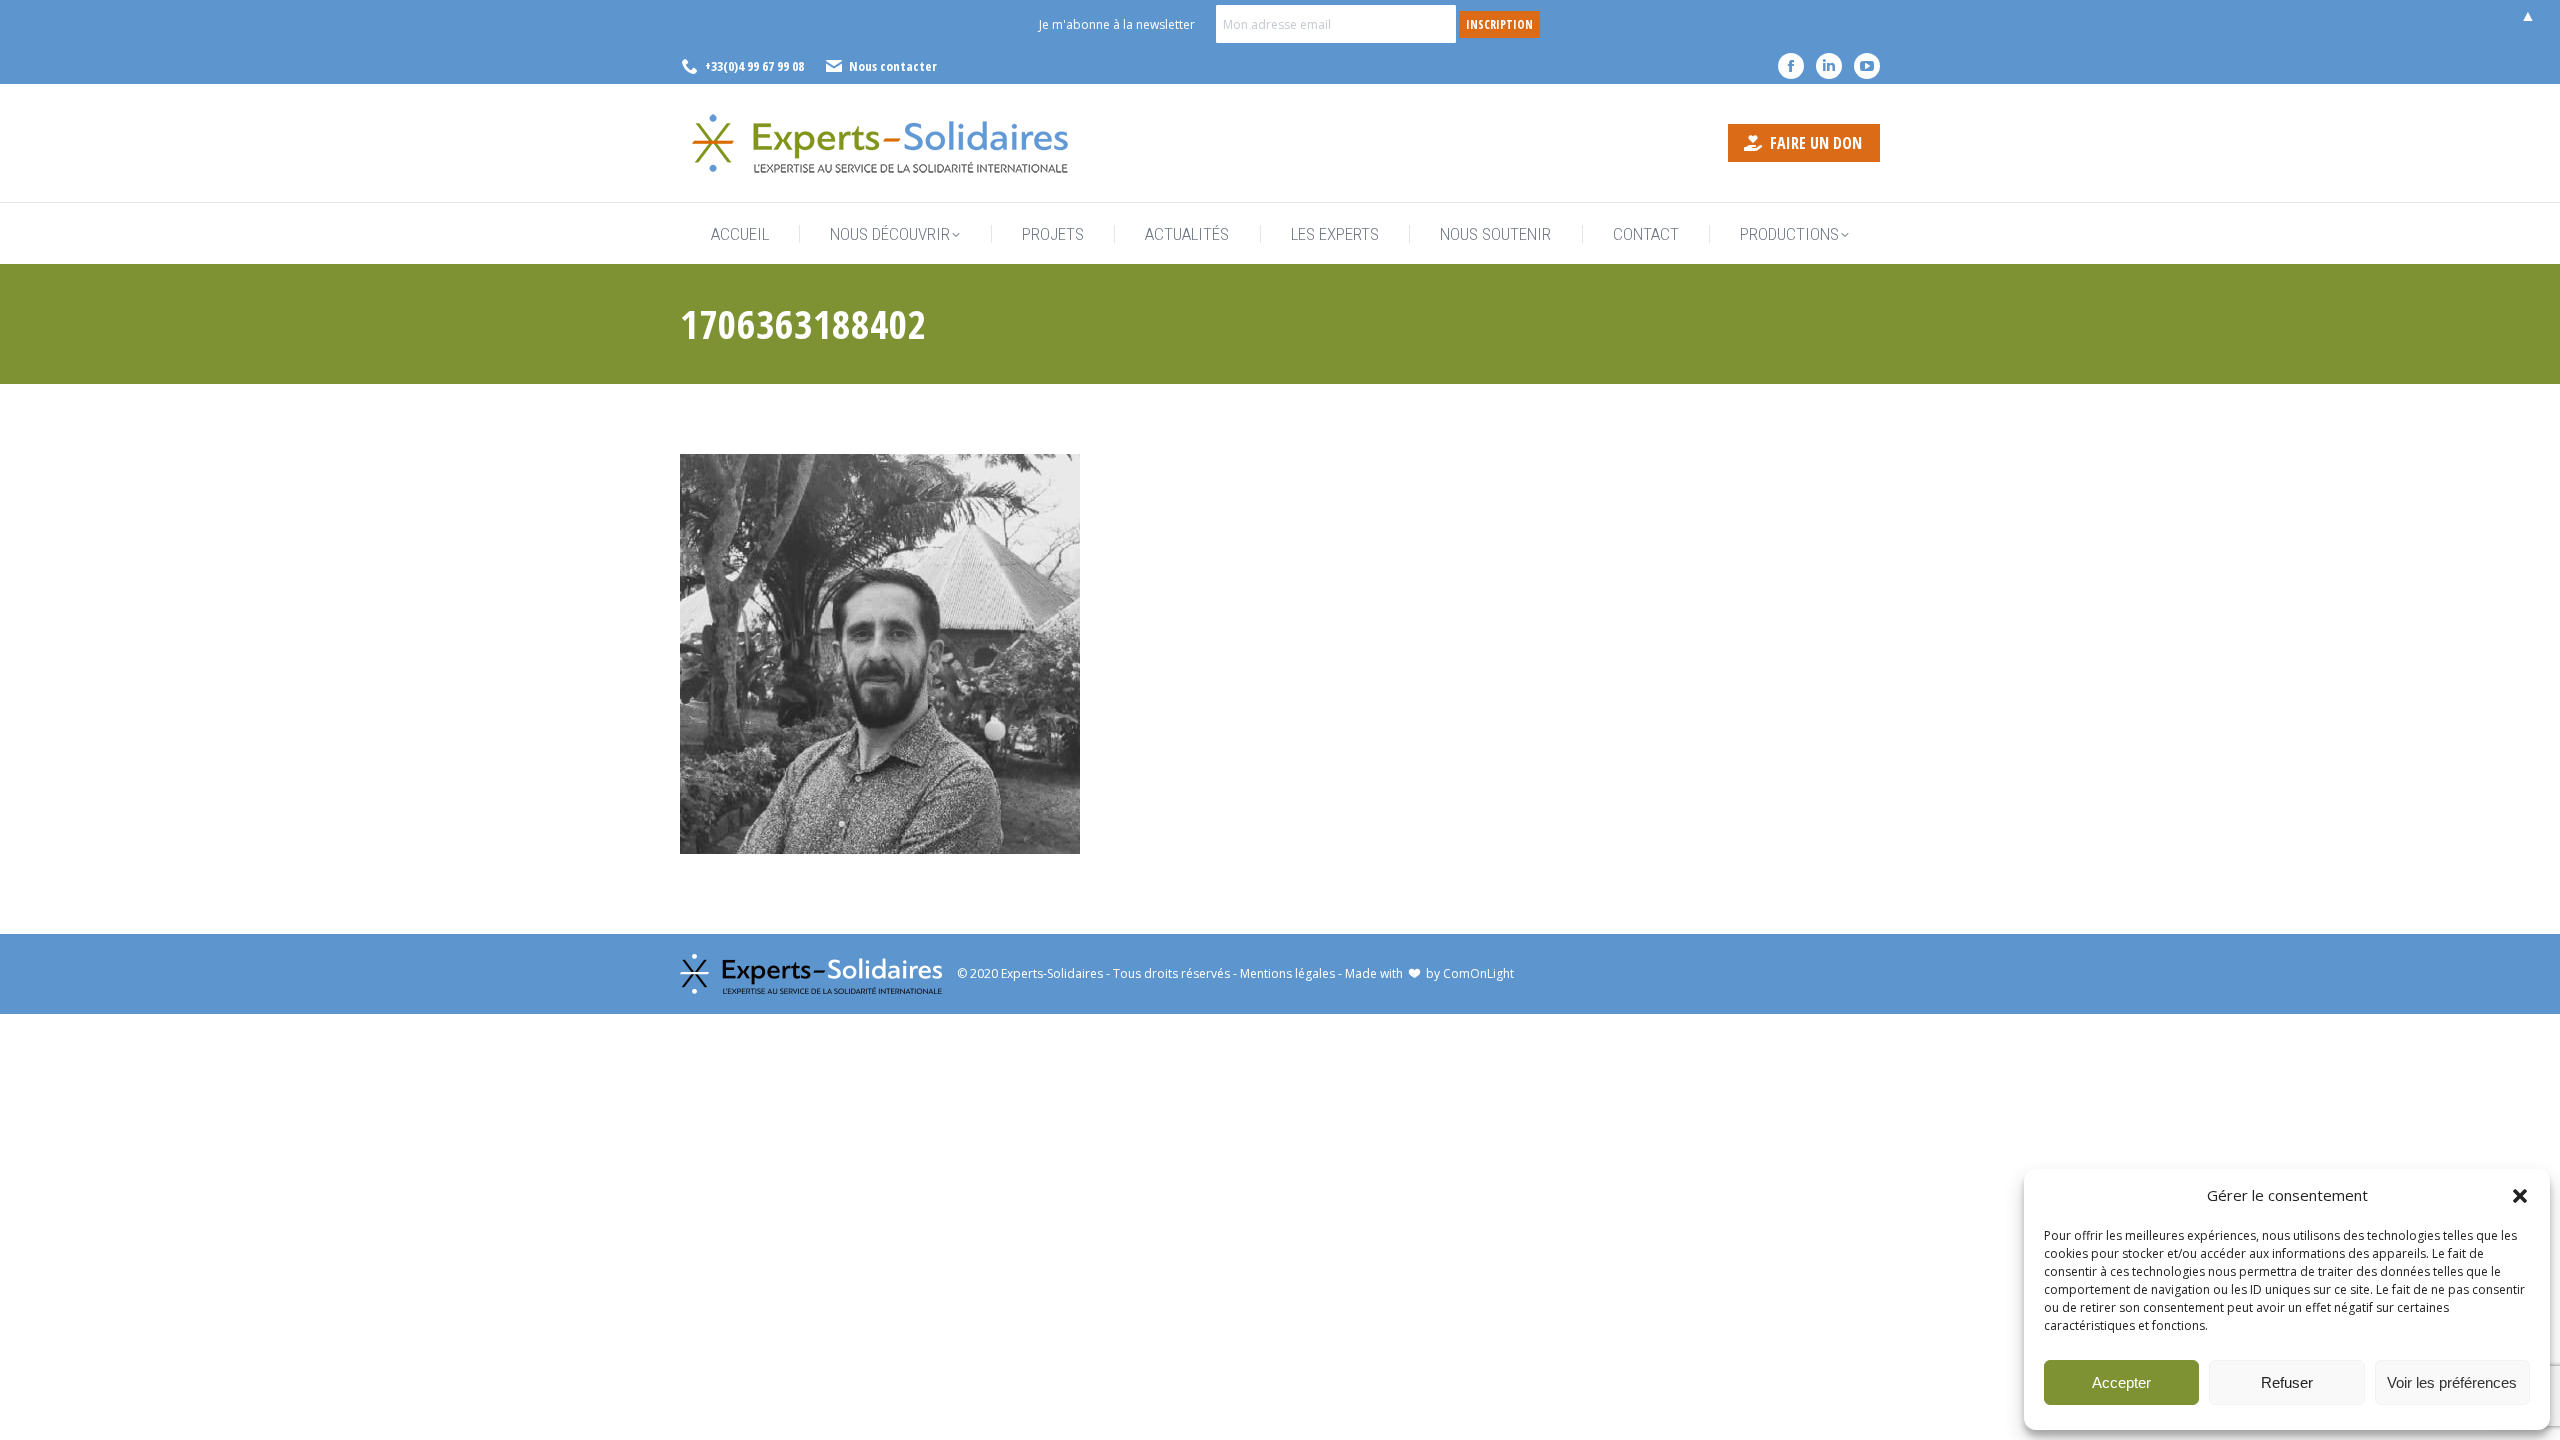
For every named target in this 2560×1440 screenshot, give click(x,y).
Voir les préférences (2452, 1382)
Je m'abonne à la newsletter (1117, 24)
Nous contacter (893, 66)
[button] (2520, 1196)
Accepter (2121, 1382)
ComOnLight (1478, 973)
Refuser (2287, 1382)
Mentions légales (1287, 973)
